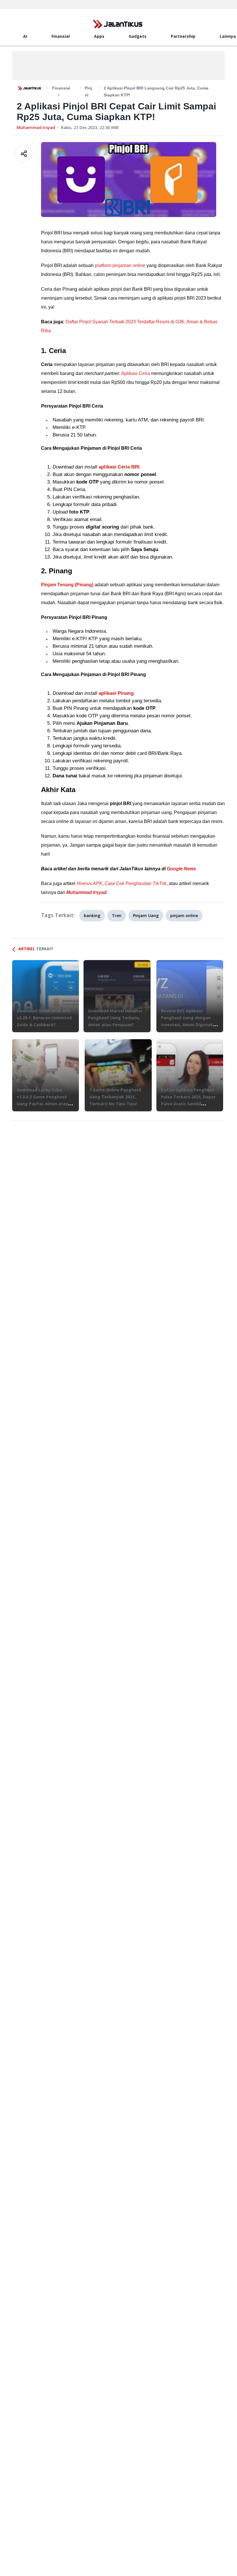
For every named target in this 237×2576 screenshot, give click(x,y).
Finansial (61, 36)
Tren (117, 915)
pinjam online (184, 915)
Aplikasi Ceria (136, 373)
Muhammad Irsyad (36, 127)
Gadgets (138, 36)
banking (92, 915)
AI (25, 36)
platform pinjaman (120, 265)
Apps (99, 36)
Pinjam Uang (146, 915)
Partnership (183, 36)
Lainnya (228, 36)
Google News (181, 869)
